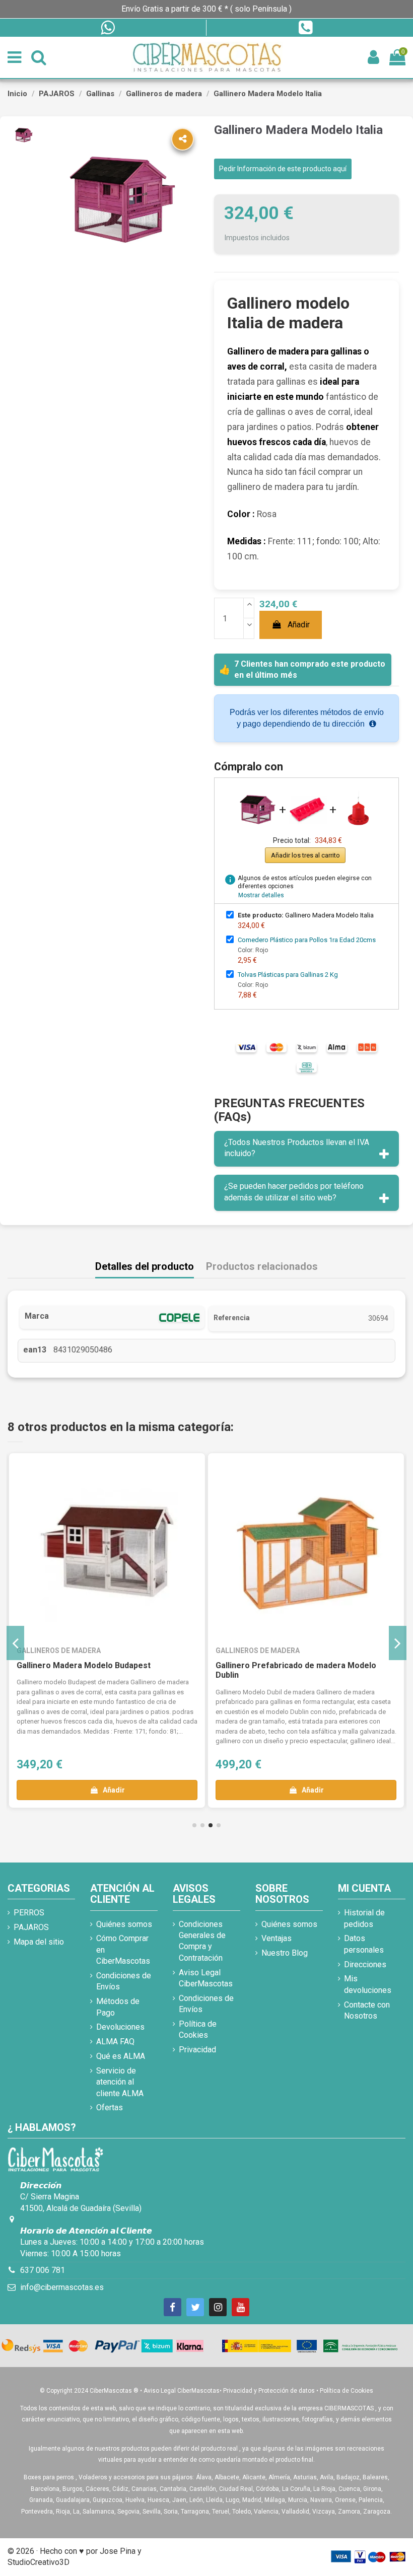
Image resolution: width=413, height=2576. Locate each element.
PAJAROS (31, 1927)
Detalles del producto (145, 1267)
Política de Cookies (198, 2029)
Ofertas (110, 2107)
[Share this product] (183, 139)
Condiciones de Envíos (124, 1981)
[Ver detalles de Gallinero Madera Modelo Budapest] (107, 1551)
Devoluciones (120, 2027)
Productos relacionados (262, 1267)
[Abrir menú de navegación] (14, 58)
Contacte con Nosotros (367, 2010)
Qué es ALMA (121, 2056)
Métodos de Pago (118, 2007)
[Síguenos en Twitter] (195, 2307)
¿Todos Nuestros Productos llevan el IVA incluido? (297, 1148)
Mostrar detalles (261, 895)
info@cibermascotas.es (62, 2287)
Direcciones (365, 1964)
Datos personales (364, 1944)
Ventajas (277, 1938)
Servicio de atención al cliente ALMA (120, 2082)
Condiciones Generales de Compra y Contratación (202, 1941)
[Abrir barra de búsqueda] (39, 58)
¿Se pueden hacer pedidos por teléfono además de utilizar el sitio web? (294, 1192)
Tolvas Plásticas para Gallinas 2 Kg (288, 975)
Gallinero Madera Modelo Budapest (84, 1665)
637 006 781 (43, 2270)
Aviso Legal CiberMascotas (206, 1978)
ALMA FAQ (115, 2042)
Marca (37, 1316)
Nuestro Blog (285, 1953)
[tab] (306, 1149)
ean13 (35, 1350)
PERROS (29, 1913)
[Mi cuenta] (373, 58)
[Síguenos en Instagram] (218, 2307)
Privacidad (197, 2050)
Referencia (232, 1318)
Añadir (299, 625)
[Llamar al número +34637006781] (305, 28)
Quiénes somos (124, 1924)
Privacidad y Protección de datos (269, 2391)
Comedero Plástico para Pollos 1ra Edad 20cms (307, 940)
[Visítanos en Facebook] (173, 2307)
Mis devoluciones (368, 1984)
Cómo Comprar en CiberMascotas (123, 1950)
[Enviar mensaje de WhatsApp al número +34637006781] (107, 28)
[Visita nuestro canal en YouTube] (240, 2307)
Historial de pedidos (364, 1918)
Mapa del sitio (39, 1942)
